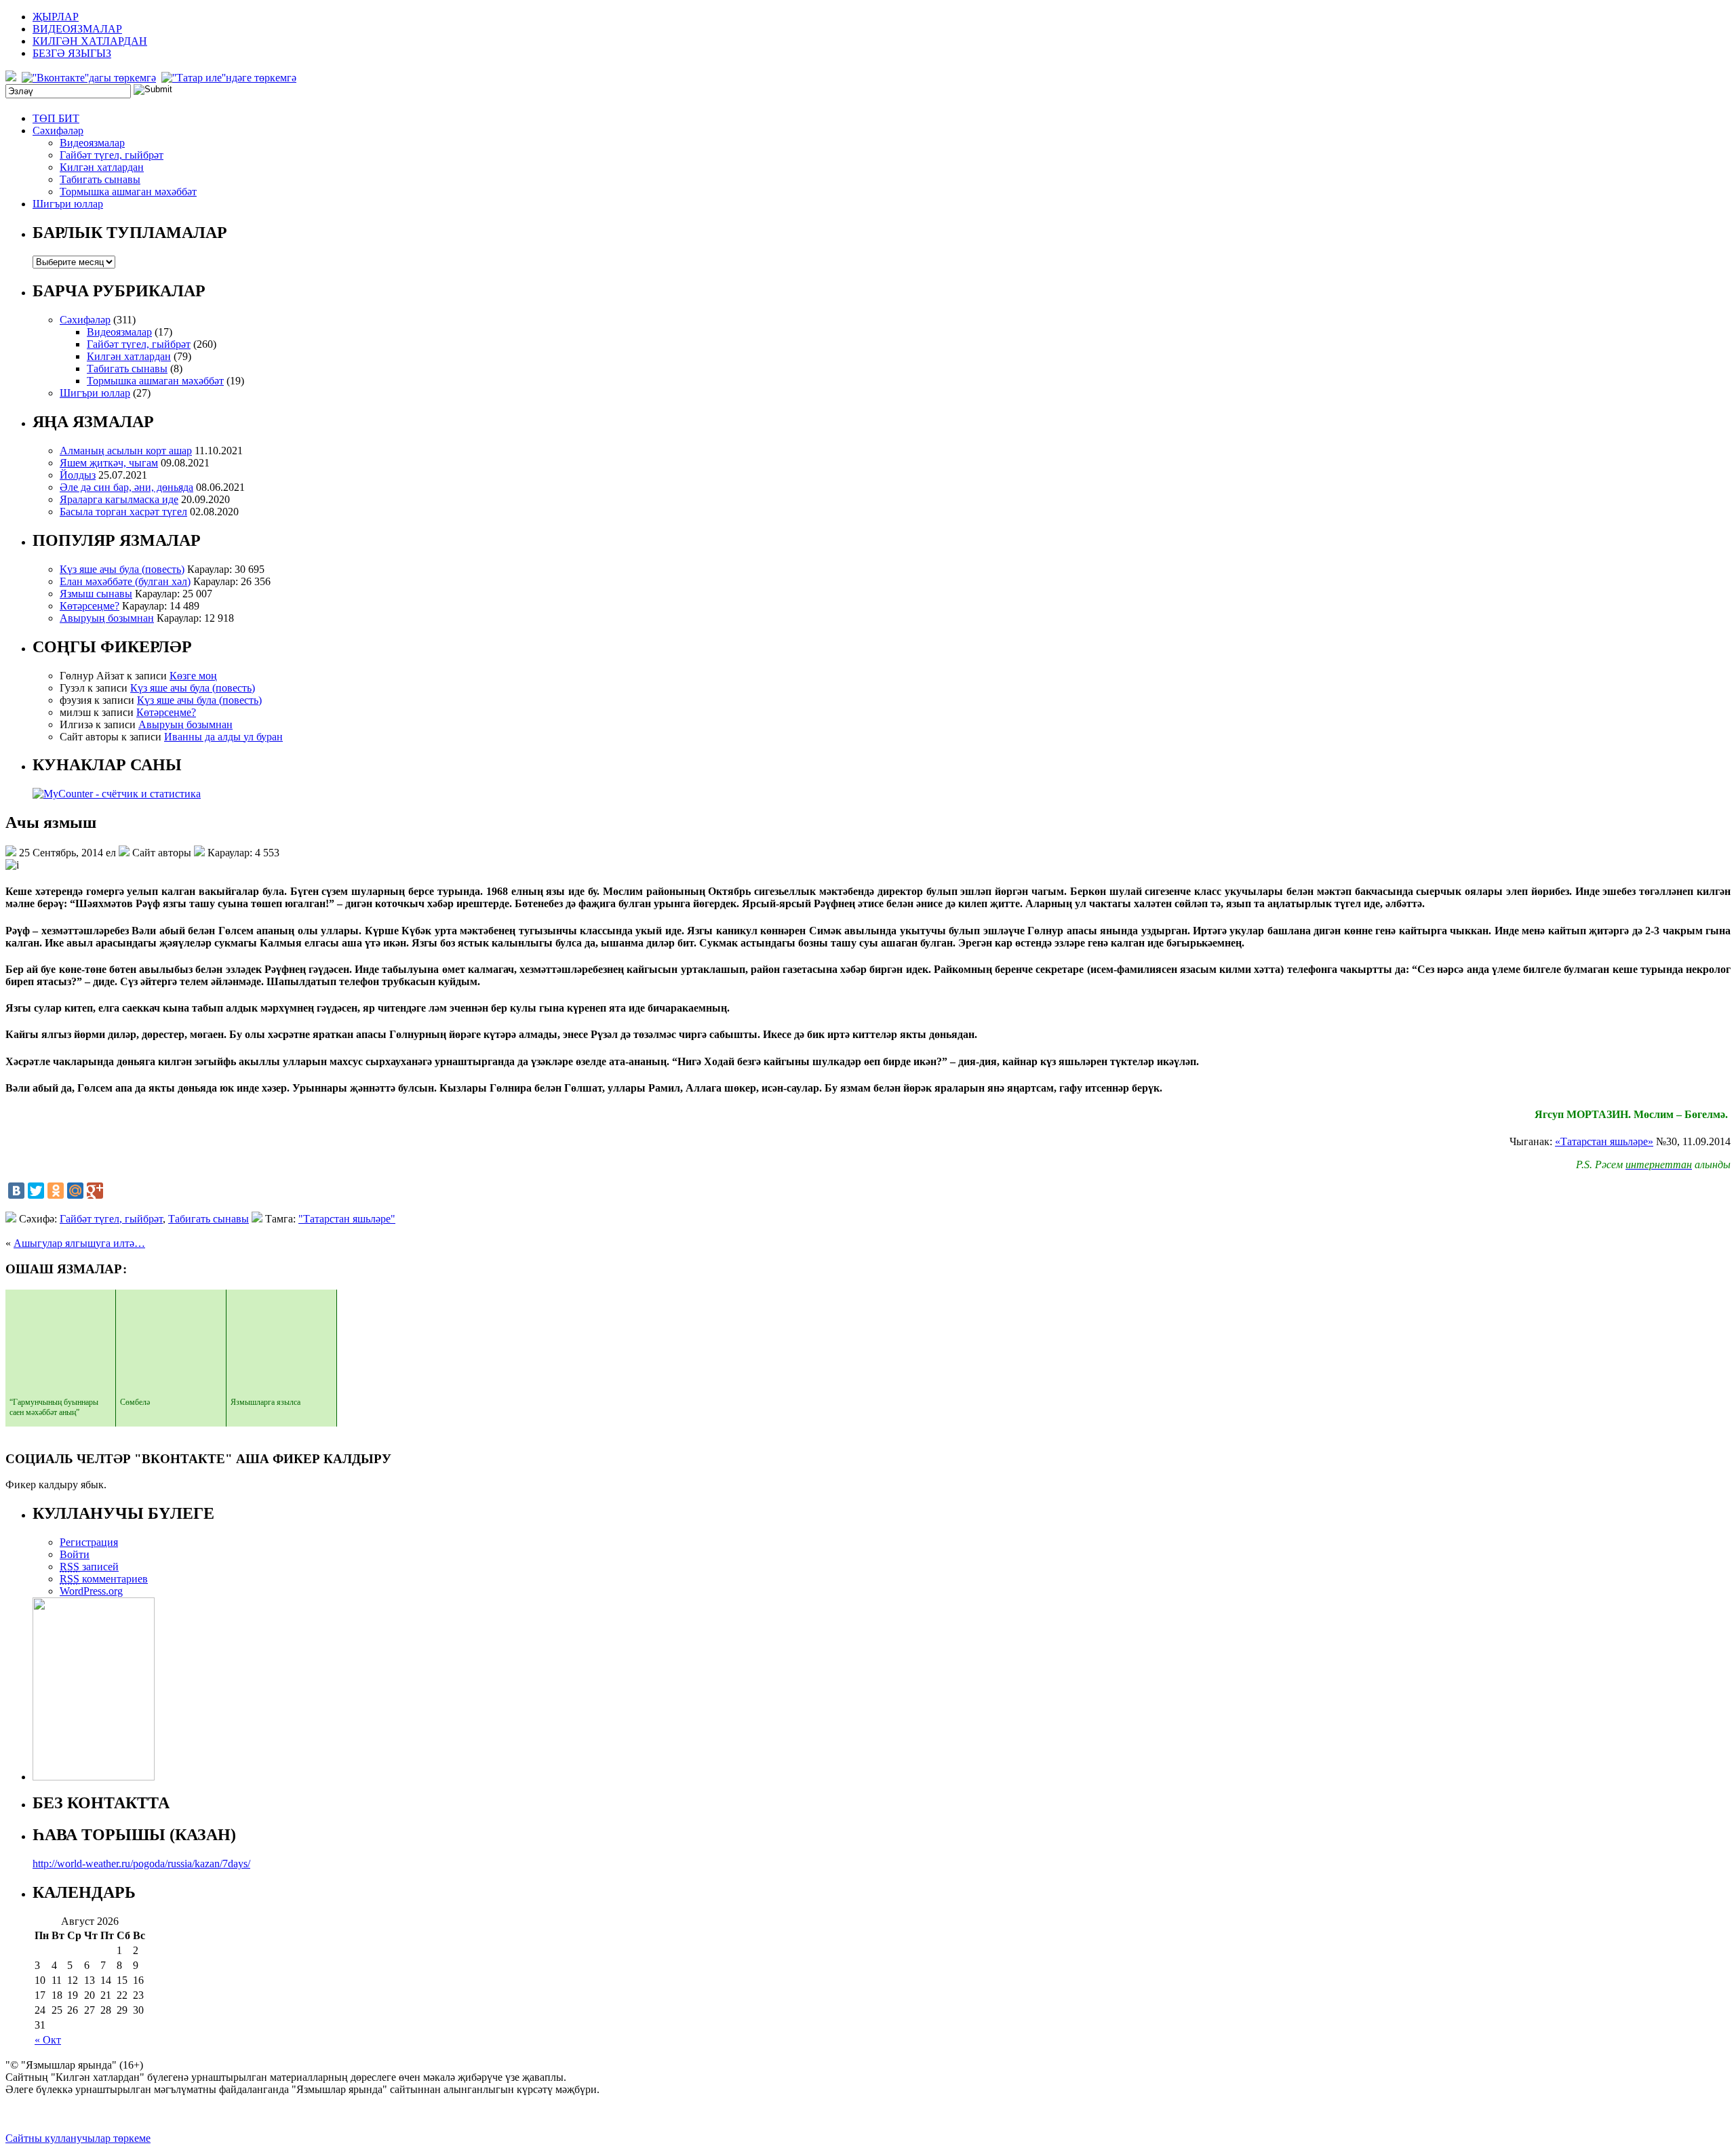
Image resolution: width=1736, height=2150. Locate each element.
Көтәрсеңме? (90, 606)
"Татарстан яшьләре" (347, 1219)
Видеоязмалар (92, 143)
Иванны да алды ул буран (223, 737)
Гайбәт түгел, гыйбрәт (112, 155)
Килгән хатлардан (102, 167)
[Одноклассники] (56, 1191)
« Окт (48, 2040)
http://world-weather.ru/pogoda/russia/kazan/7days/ (141, 1864)
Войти (75, 1554)
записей (89, 1567)
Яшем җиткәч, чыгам (109, 463)
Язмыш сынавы (96, 594)
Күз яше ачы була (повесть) (122, 569)
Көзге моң (193, 676)
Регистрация (89, 1542)
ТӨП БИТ (56, 118)
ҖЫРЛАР (56, 17)
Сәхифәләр (58, 131)
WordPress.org (91, 1591)
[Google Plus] (95, 1191)
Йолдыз (78, 475)
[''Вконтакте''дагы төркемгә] (90, 78)
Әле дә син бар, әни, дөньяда (126, 487)
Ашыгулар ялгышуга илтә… (79, 1243)
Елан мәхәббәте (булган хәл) (125, 581)
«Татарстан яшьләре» (1604, 1141)
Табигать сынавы (100, 179)
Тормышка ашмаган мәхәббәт (128, 192)
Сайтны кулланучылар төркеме (78, 2138)
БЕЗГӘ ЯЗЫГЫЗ (72, 53)
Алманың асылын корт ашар (126, 451)
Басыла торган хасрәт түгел (123, 512)
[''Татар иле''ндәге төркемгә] (230, 78)
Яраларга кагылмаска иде (119, 499)
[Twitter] (36, 1191)
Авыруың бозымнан (107, 618)
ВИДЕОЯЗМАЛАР (77, 29)
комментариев (104, 1579)
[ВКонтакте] (16, 1191)
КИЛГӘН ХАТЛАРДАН (90, 41)
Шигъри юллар (68, 204)
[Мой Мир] (75, 1191)
